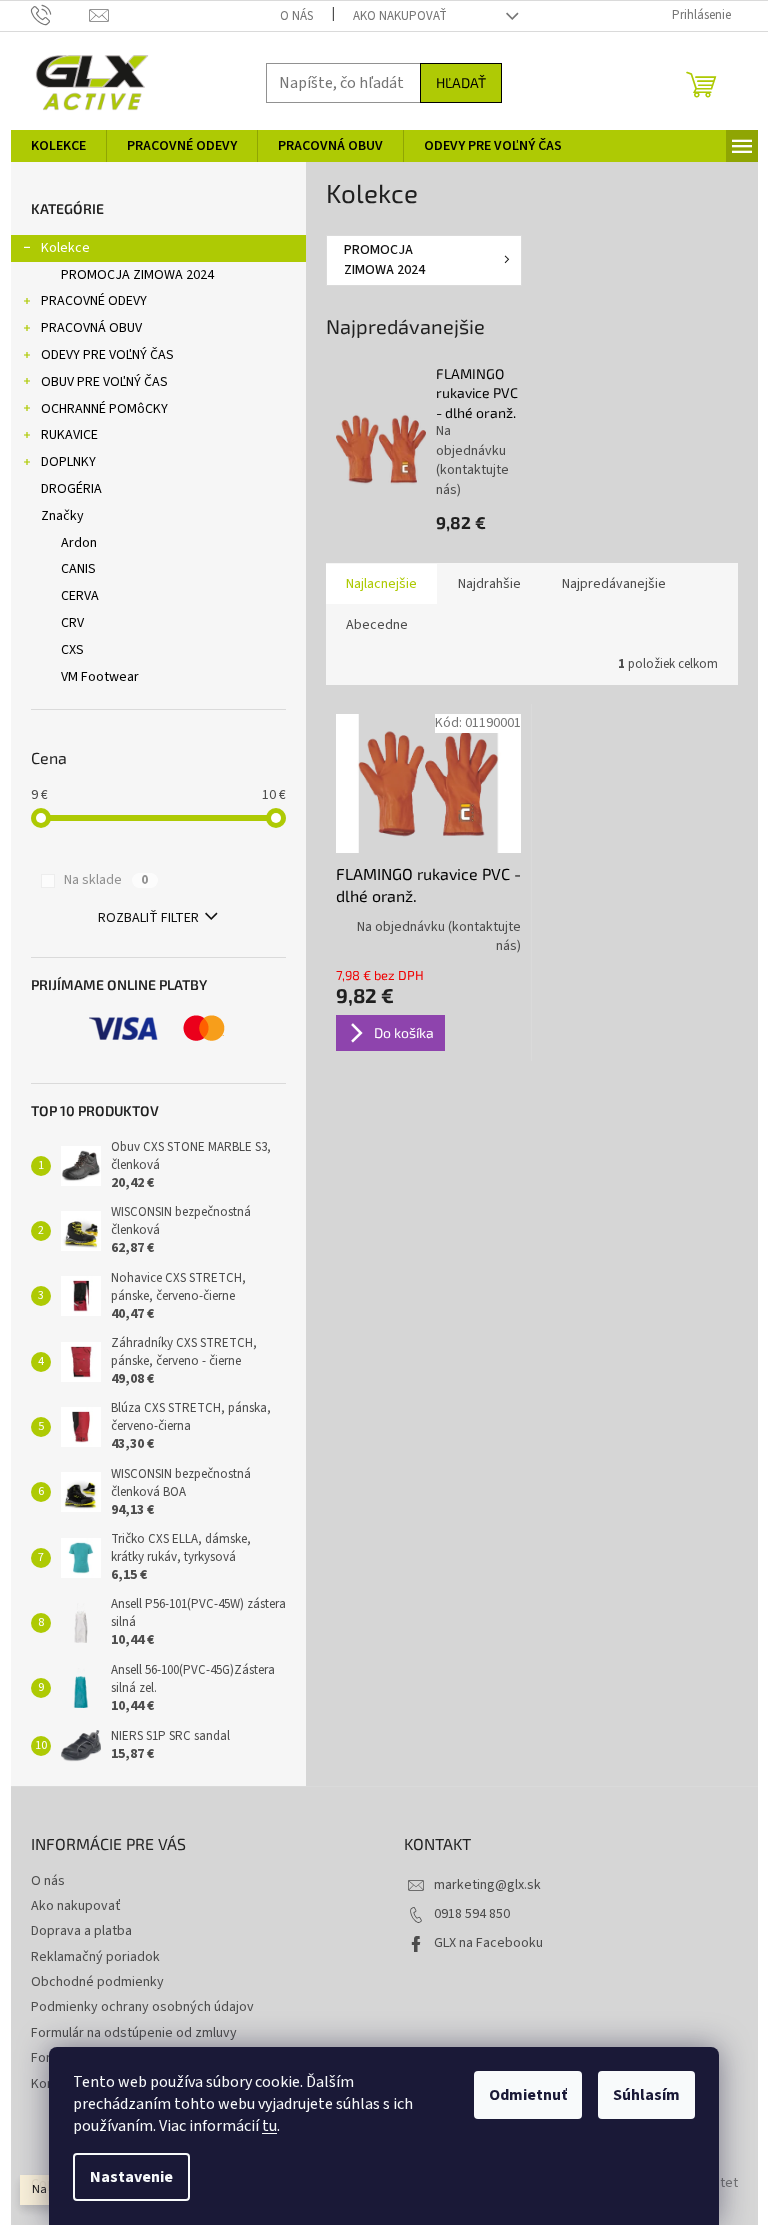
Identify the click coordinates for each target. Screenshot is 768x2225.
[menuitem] (58, 146)
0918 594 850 (472, 1914)
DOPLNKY (68, 462)
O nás (296, 16)
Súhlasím (646, 2095)
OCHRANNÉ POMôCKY (104, 409)
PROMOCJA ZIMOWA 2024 (137, 275)
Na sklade (106, 880)
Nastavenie (131, 2177)
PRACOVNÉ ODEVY (94, 301)
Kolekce (65, 248)
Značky (62, 516)
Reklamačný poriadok (95, 1957)
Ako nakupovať (400, 16)
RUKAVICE (69, 435)
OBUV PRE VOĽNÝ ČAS (104, 382)
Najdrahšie (489, 584)
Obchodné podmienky (97, 1982)
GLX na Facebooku (488, 1943)
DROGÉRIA (71, 489)
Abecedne (377, 625)
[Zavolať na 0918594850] (60, 15)
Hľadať (461, 82)
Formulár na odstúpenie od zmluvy (134, 2033)
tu (269, 2126)
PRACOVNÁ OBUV (91, 328)
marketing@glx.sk (487, 1885)
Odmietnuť (528, 2095)
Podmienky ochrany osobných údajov (142, 2007)
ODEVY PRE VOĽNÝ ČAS (107, 355)
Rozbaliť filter (148, 918)
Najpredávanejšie (614, 584)
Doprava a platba (81, 1931)
